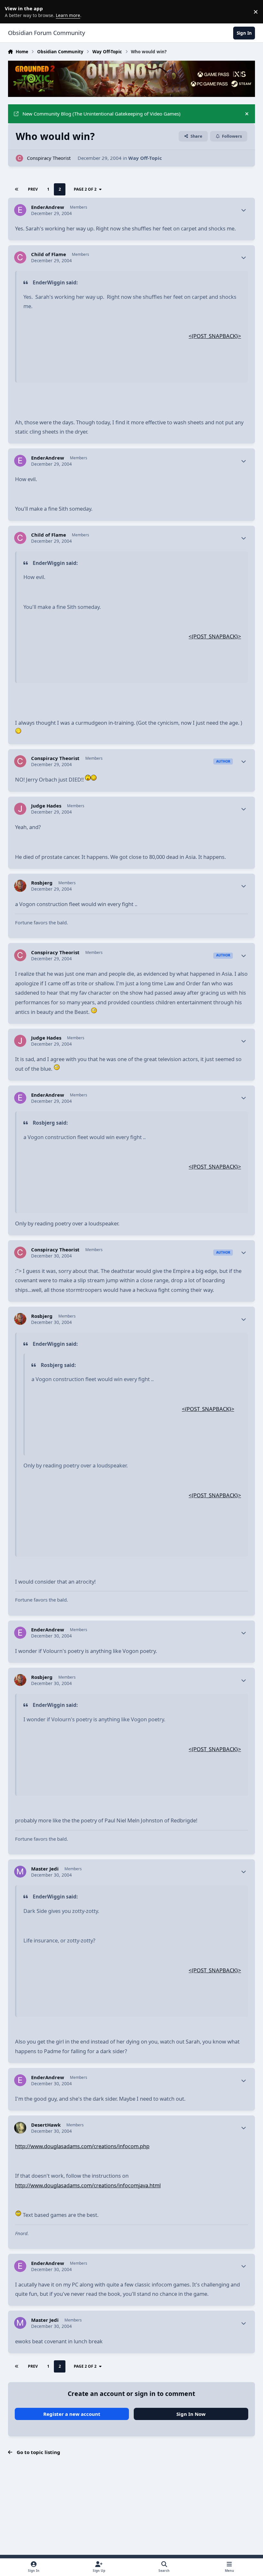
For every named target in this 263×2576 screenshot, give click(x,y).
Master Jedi (45, 1869)
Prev (33, 189)
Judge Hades (46, 806)
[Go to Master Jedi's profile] (20, 1872)
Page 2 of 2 (85, 189)
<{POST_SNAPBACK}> (215, 336)
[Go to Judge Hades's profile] (20, 809)
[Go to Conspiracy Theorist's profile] (19, 158)
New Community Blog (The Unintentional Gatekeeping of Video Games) (102, 114)
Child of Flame (49, 254)
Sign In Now (191, 2414)
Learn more (13, 12)
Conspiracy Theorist (49, 158)
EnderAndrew (48, 207)
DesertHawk (46, 2125)
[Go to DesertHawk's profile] (20, 2128)
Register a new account (72, 2414)
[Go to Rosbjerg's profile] (20, 886)
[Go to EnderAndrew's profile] (20, 210)
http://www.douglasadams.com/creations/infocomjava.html (88, 2185)
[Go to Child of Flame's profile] (20, 257)
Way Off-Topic (145, 158)
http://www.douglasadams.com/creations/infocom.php (82, 2146)
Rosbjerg (42, 883)
